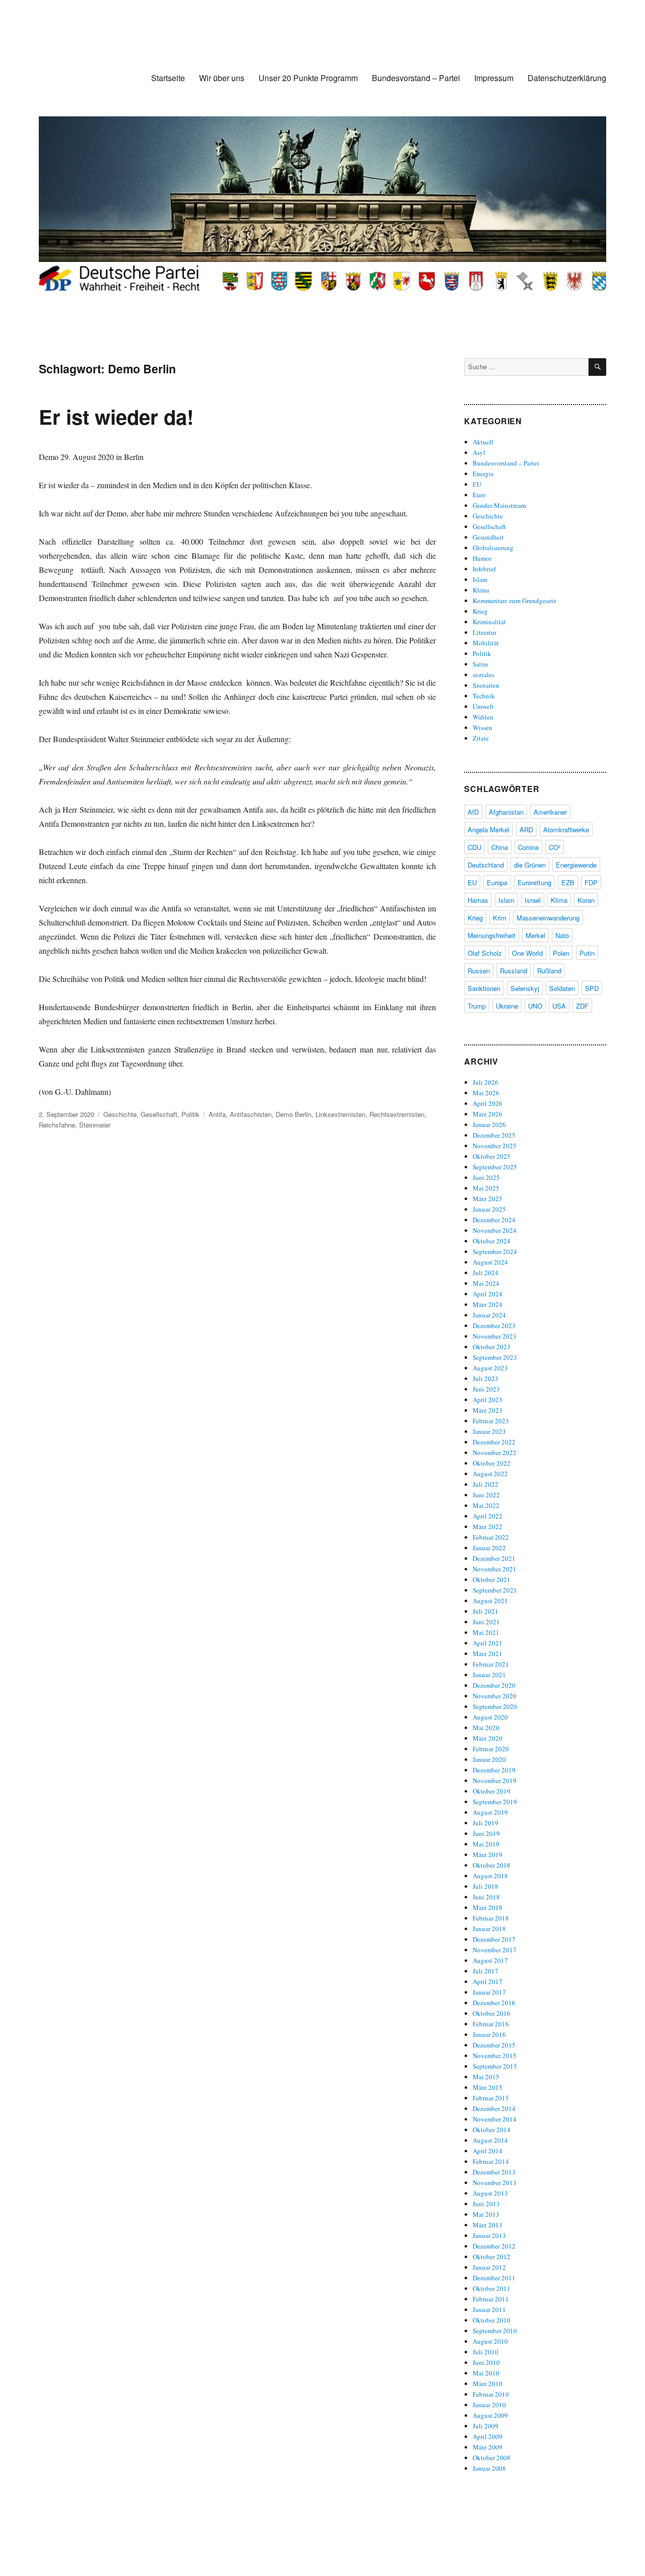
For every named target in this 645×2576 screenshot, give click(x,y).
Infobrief (484, 569)
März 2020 (488, 1738)
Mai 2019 (486, 1844)
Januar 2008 (489, 2468)
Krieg (480, 611)
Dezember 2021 (494, 1558)
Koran (586, 900)
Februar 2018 (491, 1918)
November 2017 (495, 1950)
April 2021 (488, 1643)
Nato (562, 935)
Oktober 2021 (492, 1579)
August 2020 (490, 1717)
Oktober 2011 (492, 2288)
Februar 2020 (491, 1749)
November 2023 (495, 1336)
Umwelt (483, 706)
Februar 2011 (491, 2299)
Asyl (479, 452)
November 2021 (495, 1569)
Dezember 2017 (494, 1939)
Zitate (481, 738)
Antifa (217, 1114)
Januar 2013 (489, 2235)
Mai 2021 (486, 1632)
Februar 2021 (491, 1664)
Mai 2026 (486, 1093)
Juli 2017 (486, 1971)
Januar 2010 (489, 2405)
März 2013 (488, 2225)
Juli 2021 (486, 1611)
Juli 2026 (486, 1082)
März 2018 (488, 1907)
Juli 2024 (486, 1273)
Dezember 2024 (494, 1220)
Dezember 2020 (494, 1685)
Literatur (485, 632)
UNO (535, 1006)
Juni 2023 (486, 1389)
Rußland (549, 971)
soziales (483, 675)
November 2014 (495, 2119)
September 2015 (495, 2066)
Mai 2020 (486, 1728)
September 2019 (495, 1802)
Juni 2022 (486, 1495)
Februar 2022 (491, 1537)
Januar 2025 (489, 1209)
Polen (561, 953)
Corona (528, 847)
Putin (587, 953)
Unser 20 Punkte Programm (308, 78)
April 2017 (488, 1981)
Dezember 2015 (494, 2045)
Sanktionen (484, 988)
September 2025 (495, 1167)
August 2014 (490, 2140)
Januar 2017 (489, 1992)
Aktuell (483, 442)
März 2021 (488, 1654)
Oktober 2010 (492, 2320)
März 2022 (488, 1527)
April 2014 (488, 2151)
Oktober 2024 (492, 1241)
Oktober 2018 (492, 1865)
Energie (483, 474)
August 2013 (490, 2193)
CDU (474, 847)
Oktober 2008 (492, 2458)
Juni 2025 (486, 1177)
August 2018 (490, 1876)
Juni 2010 (486, 2362)
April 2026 (488, 1103)
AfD (473, 812)
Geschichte (120, 1114)
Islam (480, 579)
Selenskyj (525, 988)
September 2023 (495, 1357)
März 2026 (488, 1114)
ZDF (582, 1006)
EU (477, 484)
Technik (484, 696)
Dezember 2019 (494, 1770)
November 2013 (495, 2183)
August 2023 (490, 1368)
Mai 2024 (486, 1283)
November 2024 (495, 1230)
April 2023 (488, 1400)
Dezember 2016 (494, 2003)
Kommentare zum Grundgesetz (514, 601)
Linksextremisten (340, 1114)
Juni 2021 (486, 1622)
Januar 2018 (489, 1929)
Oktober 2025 (492, 1156)
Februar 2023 (491, 1421)
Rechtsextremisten (397, 1114)
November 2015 (495, 2056)
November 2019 (495, 1780)
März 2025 (488, 1199)
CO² (555, 847)
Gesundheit (488, 537)
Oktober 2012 (492, 2257)
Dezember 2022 (494, 1442)
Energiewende (576, 865)
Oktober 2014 (492, 2130)
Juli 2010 (486, 2352)
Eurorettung (534, 882)
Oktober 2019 (492, 1791)
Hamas (478, 900)
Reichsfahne (57, 1125)
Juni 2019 (486, 1833)
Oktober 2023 (492, 1347)
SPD (592, 988)
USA (559, 1006)
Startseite (168, 78)
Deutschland (486, 865)
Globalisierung (493, 548)
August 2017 (490, 1960)
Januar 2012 (489, 2267)
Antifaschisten (251, 1114)
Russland (513, 971)
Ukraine (507, 1006)
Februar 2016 (491, 2024)
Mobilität (486, 643)
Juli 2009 (486, 2426)
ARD (526, 830)
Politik (190, 1114)
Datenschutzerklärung (567, 78)
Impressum (494, 78)
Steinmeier (95, 1125)
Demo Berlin (294, 1114)
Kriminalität (489, 622)
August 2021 (490, 1601)
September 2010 (495, 2331)
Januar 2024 (489, 1315)
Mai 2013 (486, 2214)
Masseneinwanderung (548, 918)
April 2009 (488, 2436)
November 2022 (495, 1452)
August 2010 (490, 2341)
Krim (500, 918)
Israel (533, 900)
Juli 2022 (486, 1484)
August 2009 (490, 2415)
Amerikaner (550, 812)
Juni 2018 (486, 1897)
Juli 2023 (486, 1378)
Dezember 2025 (494, 1135)
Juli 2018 (486, 1886)
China (500, 847)
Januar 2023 (489, 1431)
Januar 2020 (489, 1759)
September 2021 (495, 1590)
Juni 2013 (486, 2204)
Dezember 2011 (494, 2278)
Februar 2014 (491, 2161)
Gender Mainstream (499, 505)
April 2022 (488, 1516)
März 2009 (488, 2447)
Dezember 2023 (494, 1326)
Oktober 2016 (492, 2013)
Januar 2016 (489, 2034)
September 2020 (495, 1706)
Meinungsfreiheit (492, 935)
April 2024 (488, 1294)
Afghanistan (506, 812)
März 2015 (488, 2087)
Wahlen (483, 717)
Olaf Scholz (485, 953)
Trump (477, 1006)
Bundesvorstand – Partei (416, 78)
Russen (479, 971)
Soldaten (562, 988)
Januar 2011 (489, 2309)
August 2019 (490, 1812)
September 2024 (495, 1251)
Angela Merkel (489, 830)
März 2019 (488, 1855)
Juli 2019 (486, 1823)
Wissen (482, 728)
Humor (482, 558)
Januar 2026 (489, 1125)
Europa (497, 882)
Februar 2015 (491, 2098)
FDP (591, 882)
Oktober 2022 (492, 1463)
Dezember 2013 (494, 2172)
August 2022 (490, 1474)
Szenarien (486, 685)
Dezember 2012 (494, 2246)
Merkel (535, 935)
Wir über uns (222, 78)
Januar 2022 (489, 1548)
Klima (481, 590)
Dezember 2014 (494, 2108)
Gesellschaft (159, 1114)
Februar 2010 (491, 2394)
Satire (480, 664)
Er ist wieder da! (116, 416)
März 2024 (488, 1304)
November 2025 (495, 1146)
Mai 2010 (486, 2373)
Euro (479, 495)
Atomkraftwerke (566, 830)
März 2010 (488, 2384)
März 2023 (488, 1410)
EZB (568, 882)
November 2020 (495, 1696)
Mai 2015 (486, 2077)
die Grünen (530, 865)
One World (527, 953)
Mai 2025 (486, 1188)
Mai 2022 (486, 1505)
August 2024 (490, 1262)
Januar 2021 (489, 1675)
